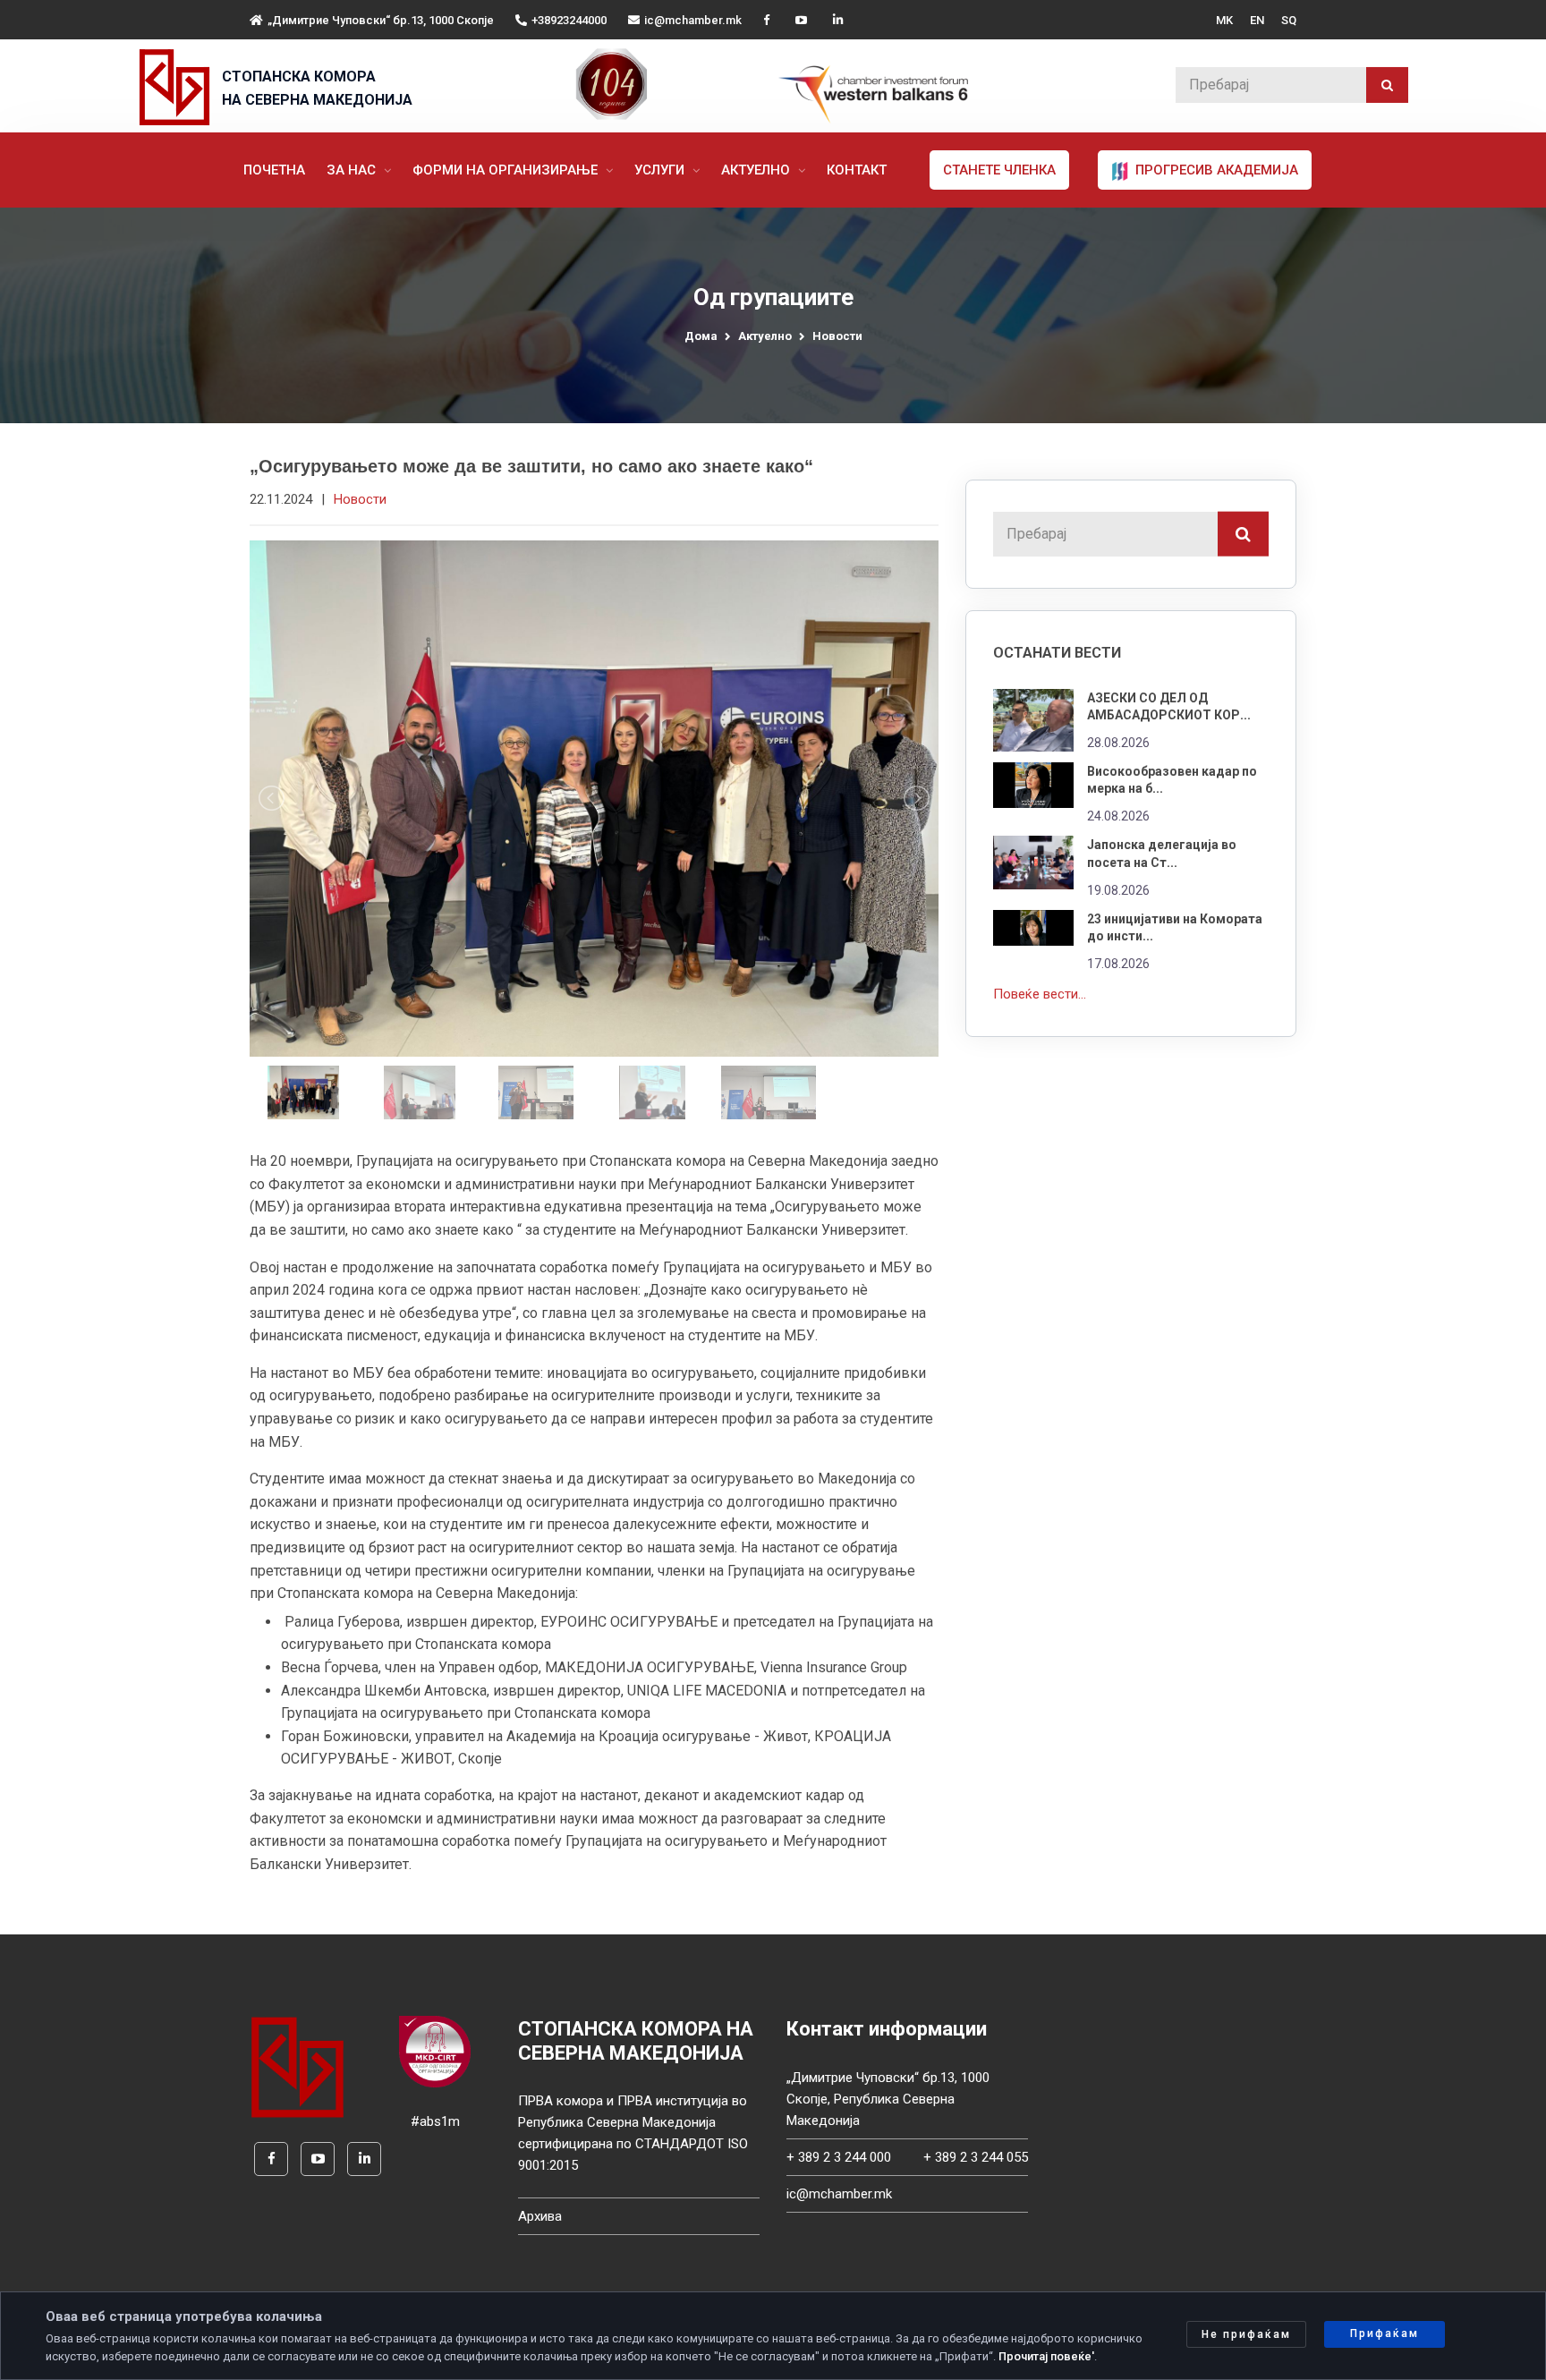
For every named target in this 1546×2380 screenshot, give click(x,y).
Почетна (274, 170)
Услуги (661, 170)
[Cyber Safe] (435, 2051)
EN (1257, 20)
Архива (540, 2216)
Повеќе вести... (1040, 994)
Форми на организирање (507, 170)
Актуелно (757, 170)
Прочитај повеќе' (1046, 2356)
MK (1224, 20)
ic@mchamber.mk (693, 20)
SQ (1289, 20)
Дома (701, 336)
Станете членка (999, 170)
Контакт (857, 170)
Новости (837, 336)
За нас (353, 170)
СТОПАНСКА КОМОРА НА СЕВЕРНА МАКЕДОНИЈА (317, 88)
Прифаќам (1385, 2333)
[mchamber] (178, 87)
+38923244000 (569, 20)
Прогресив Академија (1215, 170)
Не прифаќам (1246, 2334)
